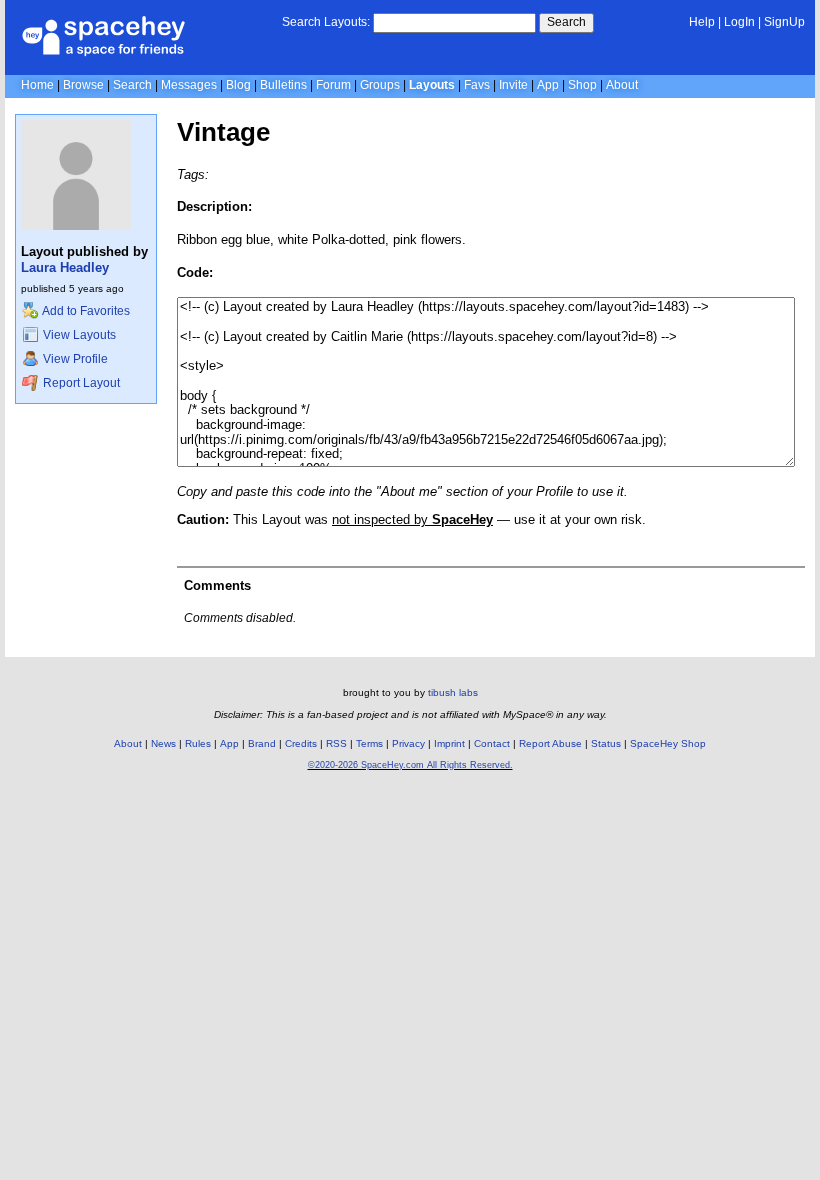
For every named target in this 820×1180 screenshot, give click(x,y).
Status (606, 743)
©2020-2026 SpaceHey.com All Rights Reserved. (410, 765)
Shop (582, 85)
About (622, 85)
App (548, 85)
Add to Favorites (85, 311)
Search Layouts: (326, 22)
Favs (477, 85)
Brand (262, 743)
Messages (189, 85)
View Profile (74, 359)
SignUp (784, 22)
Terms (369, 743)
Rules (198, 743)
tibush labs (453, 692)
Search (566, 22)
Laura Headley (65, 267)
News (163, 743)
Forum (333, 85)
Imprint (449, 743)
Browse (83, 85)
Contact (492, 743)
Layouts (432, 85)
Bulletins (283, 85)
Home (37, 85)
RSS (336, 743)
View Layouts (78, 335)
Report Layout (80, 383)
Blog (238, 85)
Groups (380, 85)
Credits (301, 743)
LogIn (739, 22)
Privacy (408, 743)
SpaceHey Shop (668, 743)
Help (702, 22)
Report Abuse (550, 743)
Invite (513, 85)
